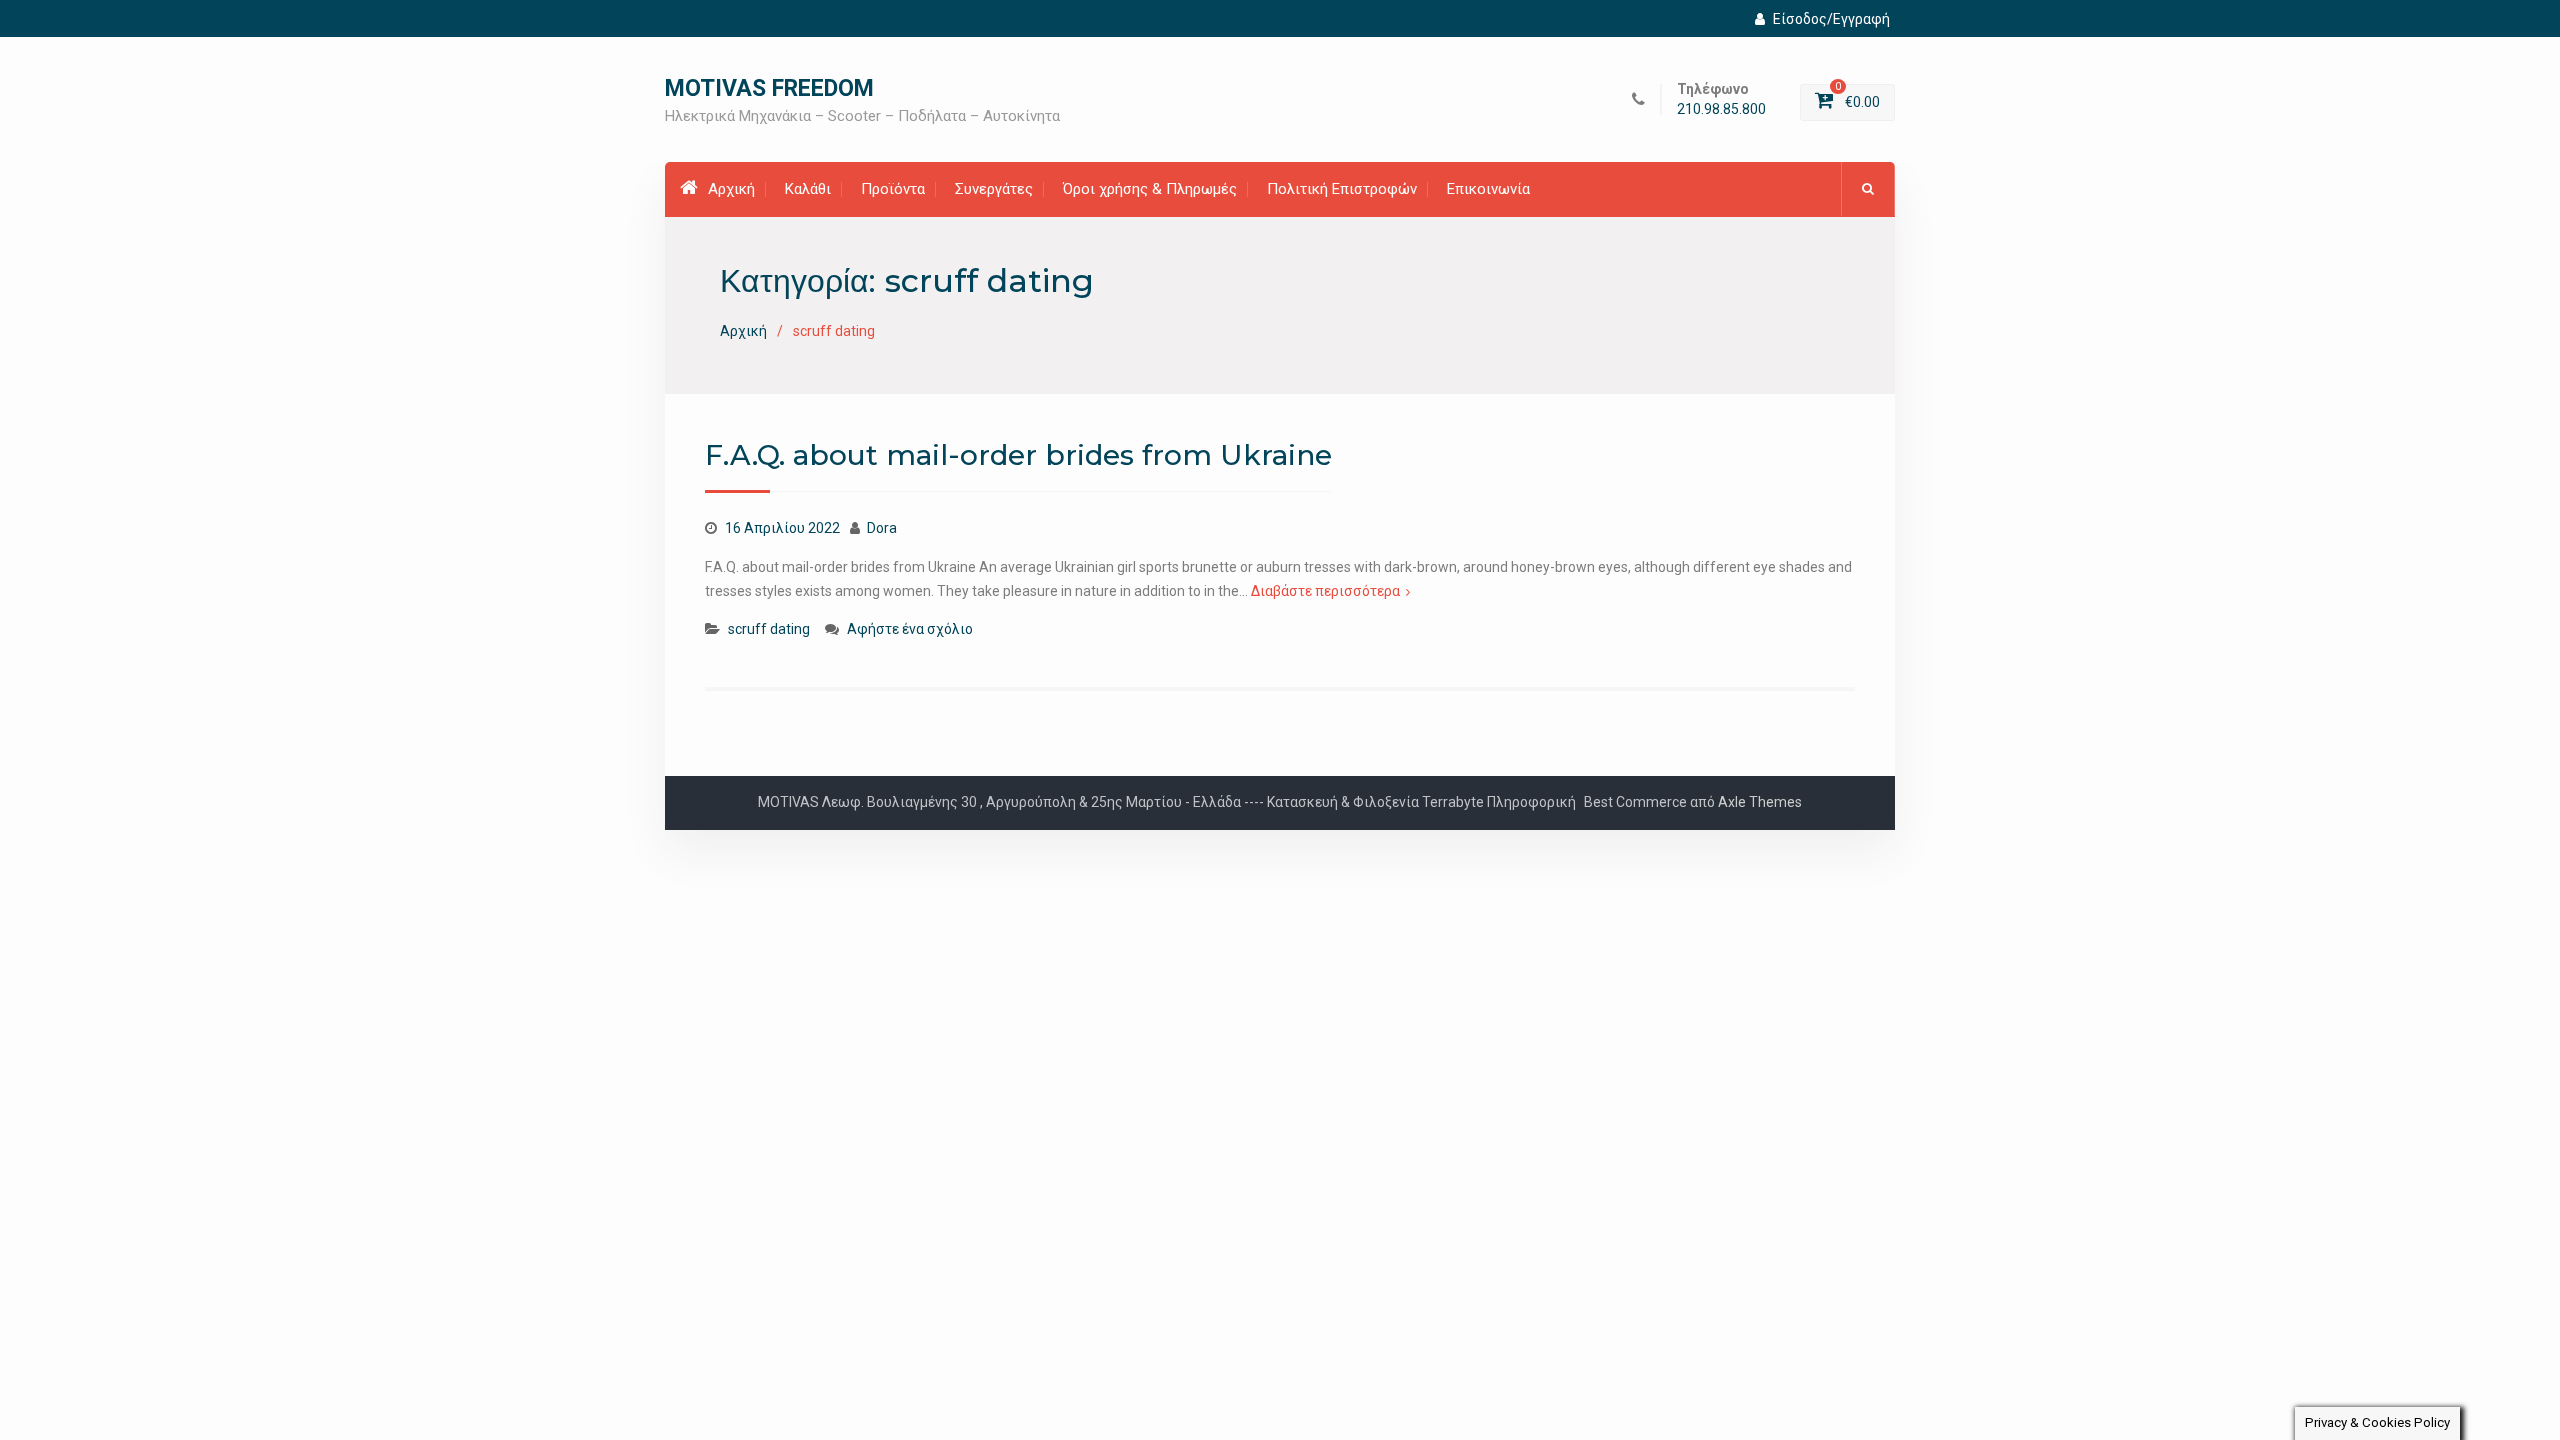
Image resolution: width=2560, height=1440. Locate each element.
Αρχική (731, 189)
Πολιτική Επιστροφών (1342, 189)
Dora (882, 528)
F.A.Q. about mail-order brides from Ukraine (1018, 455)
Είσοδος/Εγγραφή (1831, 19)
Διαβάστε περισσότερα (1325, 591)
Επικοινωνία (1488, 189)
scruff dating (769, 629)
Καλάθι (808, 189)
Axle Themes (1760, 802)
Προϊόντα (893, 189)
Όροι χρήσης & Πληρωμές (1150, 189)
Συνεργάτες (994, 189)
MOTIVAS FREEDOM (769, 88)
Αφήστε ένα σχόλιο (910, 629)
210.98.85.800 (1721, 109)
